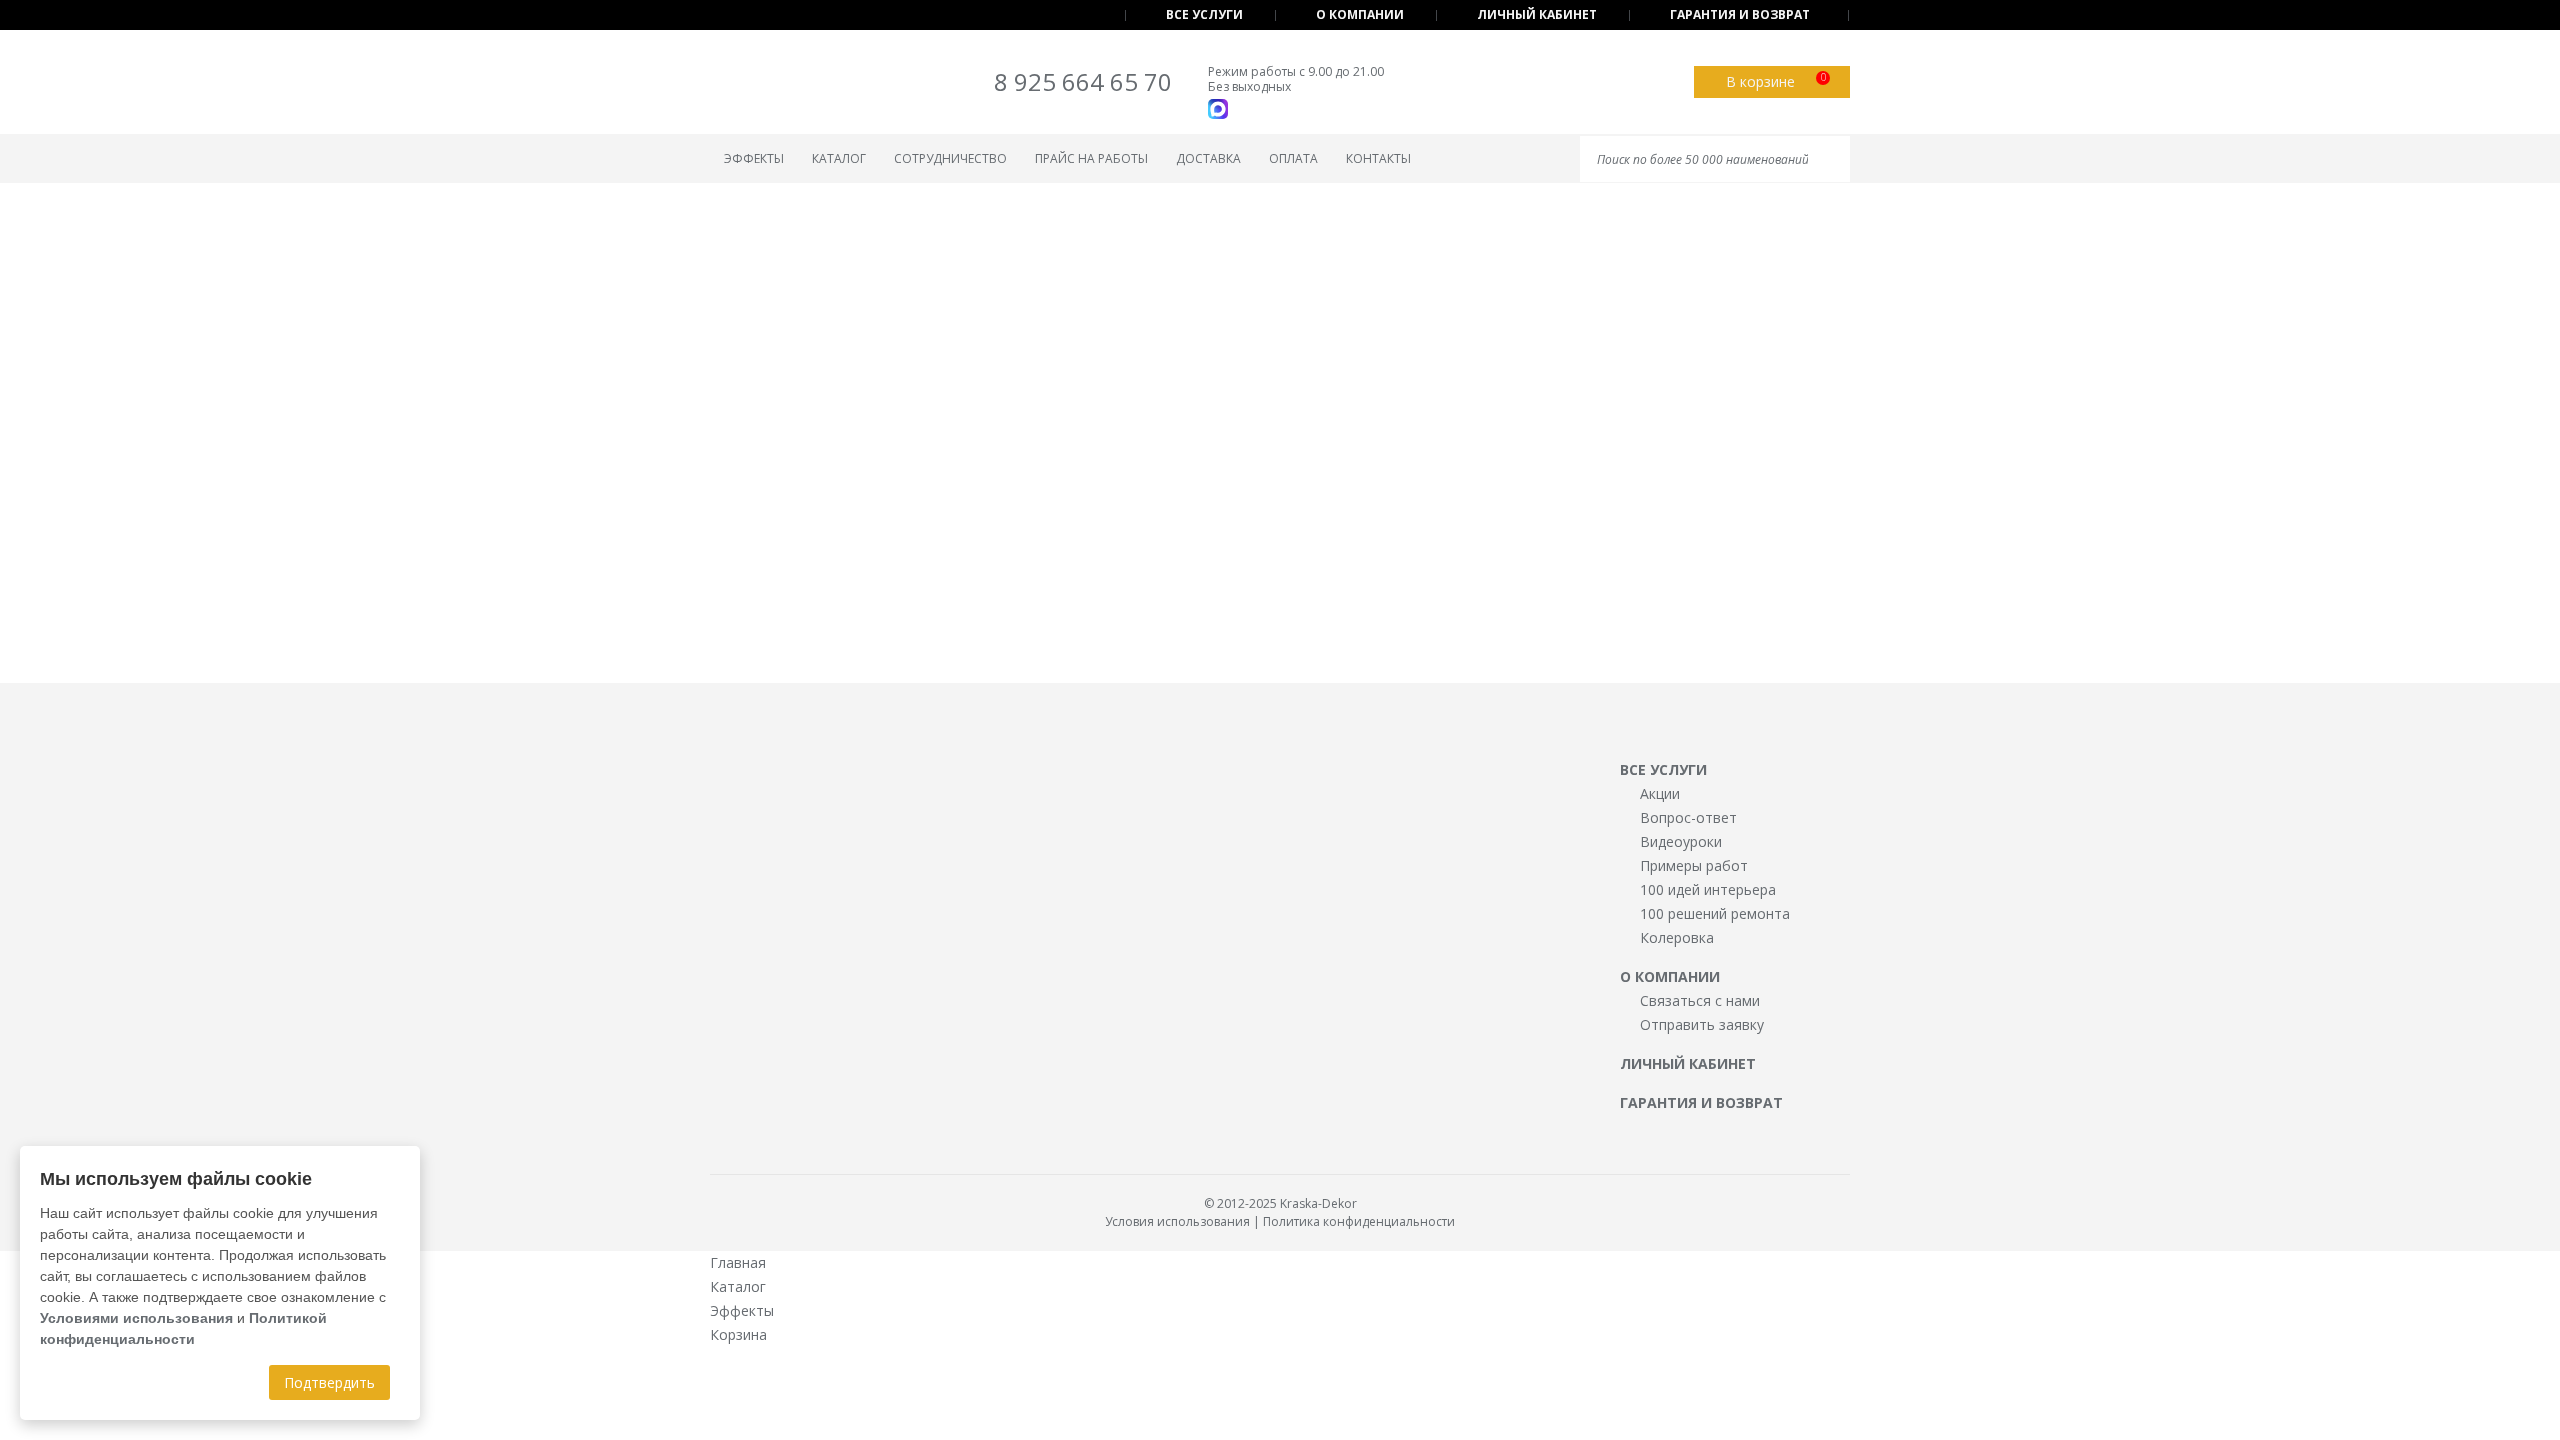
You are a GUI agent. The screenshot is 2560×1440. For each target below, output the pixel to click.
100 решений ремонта (1715, 913)
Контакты (1378, 158)
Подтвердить (329, 1382)
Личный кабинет (1537, 14)
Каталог (839, 158)
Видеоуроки (1681, 841)
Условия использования (1177, 1221)
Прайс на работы (1091, 158)
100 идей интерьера (1708, 889)
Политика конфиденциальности (1359, 1221)
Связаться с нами (1700, 1000)
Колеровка (1677, 937)
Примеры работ (1694, 865)
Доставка (1208, 158)
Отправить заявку (1702, 1024)
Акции (1660, 793)
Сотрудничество (950, 158)
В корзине (1776, 80)
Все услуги (1204, 14)
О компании (1360, 14)
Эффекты (754, 158)
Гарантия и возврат (1740, 14)
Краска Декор (792, 85)
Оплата (1293, 158)
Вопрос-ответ (1688, 817)
